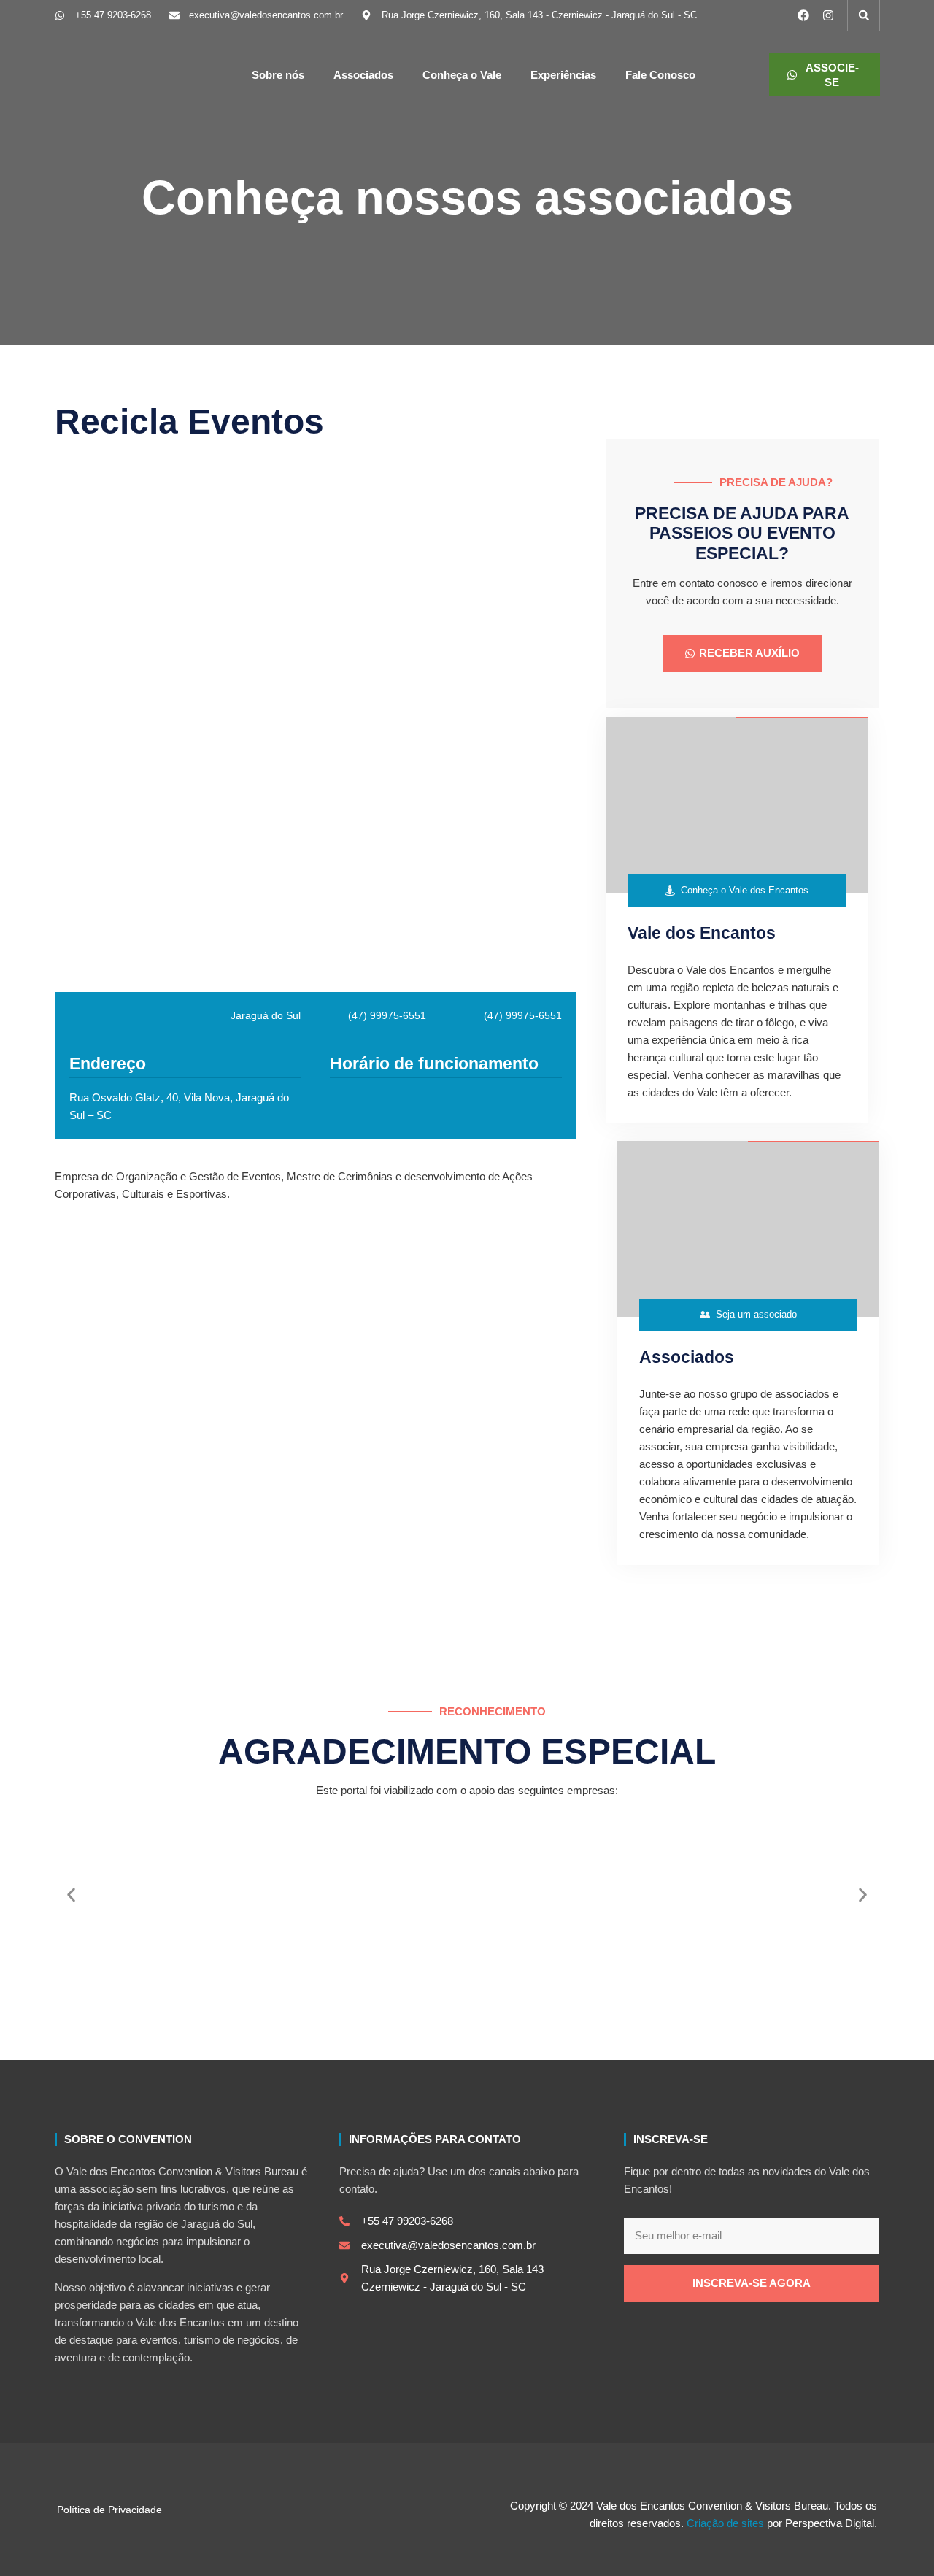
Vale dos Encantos (702, 933)
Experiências (563, 75)
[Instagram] (828, 15)
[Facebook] (803, 15)
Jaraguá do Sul (266, 1015)
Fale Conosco (660, 75)
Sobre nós (278, 75)
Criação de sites (727, 2523)
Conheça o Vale (462, 75)
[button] (864, 15)
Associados (363, 75)
